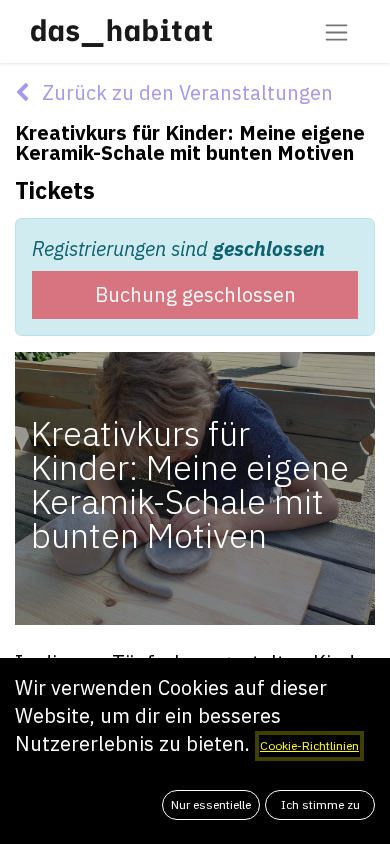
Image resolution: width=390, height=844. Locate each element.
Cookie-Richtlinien (309, 745)
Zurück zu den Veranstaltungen (185, 92)
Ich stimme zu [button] (320, 804)
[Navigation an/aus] (336, 31)
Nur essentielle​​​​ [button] (211, 804)
